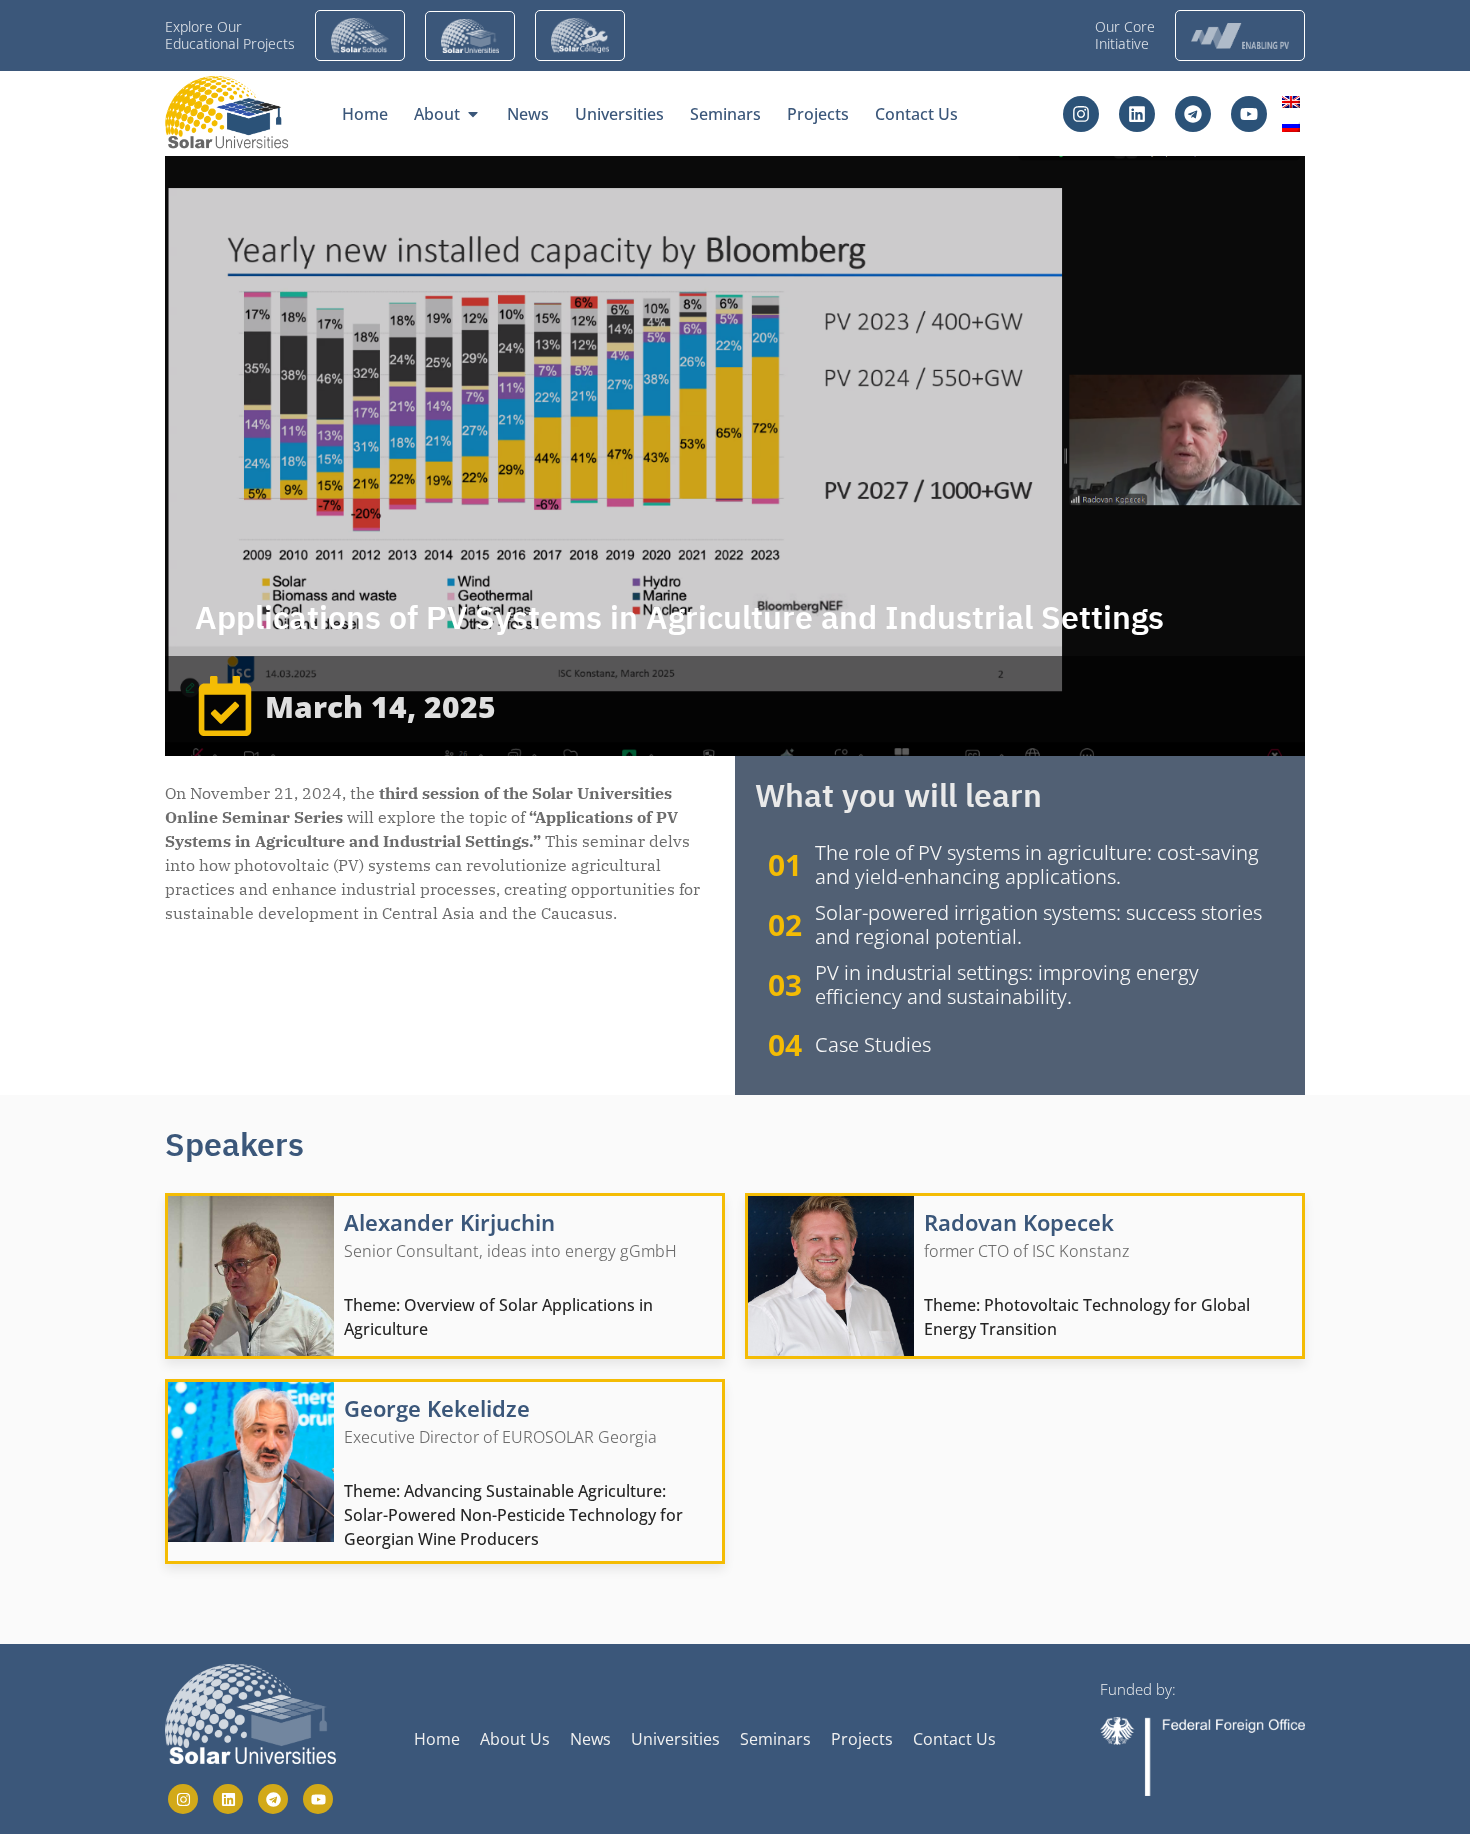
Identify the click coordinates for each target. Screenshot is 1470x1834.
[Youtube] (1249, 114)
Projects (862, 1739)
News (590, 1739)
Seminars (775, 1739)
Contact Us (954, 1739)
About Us (515, 1739)
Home (437, 1739)
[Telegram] (1193, 114)
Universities (675, 1739)
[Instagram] (1081, 114)
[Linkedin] (1137, 114)
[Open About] (473, 114)
